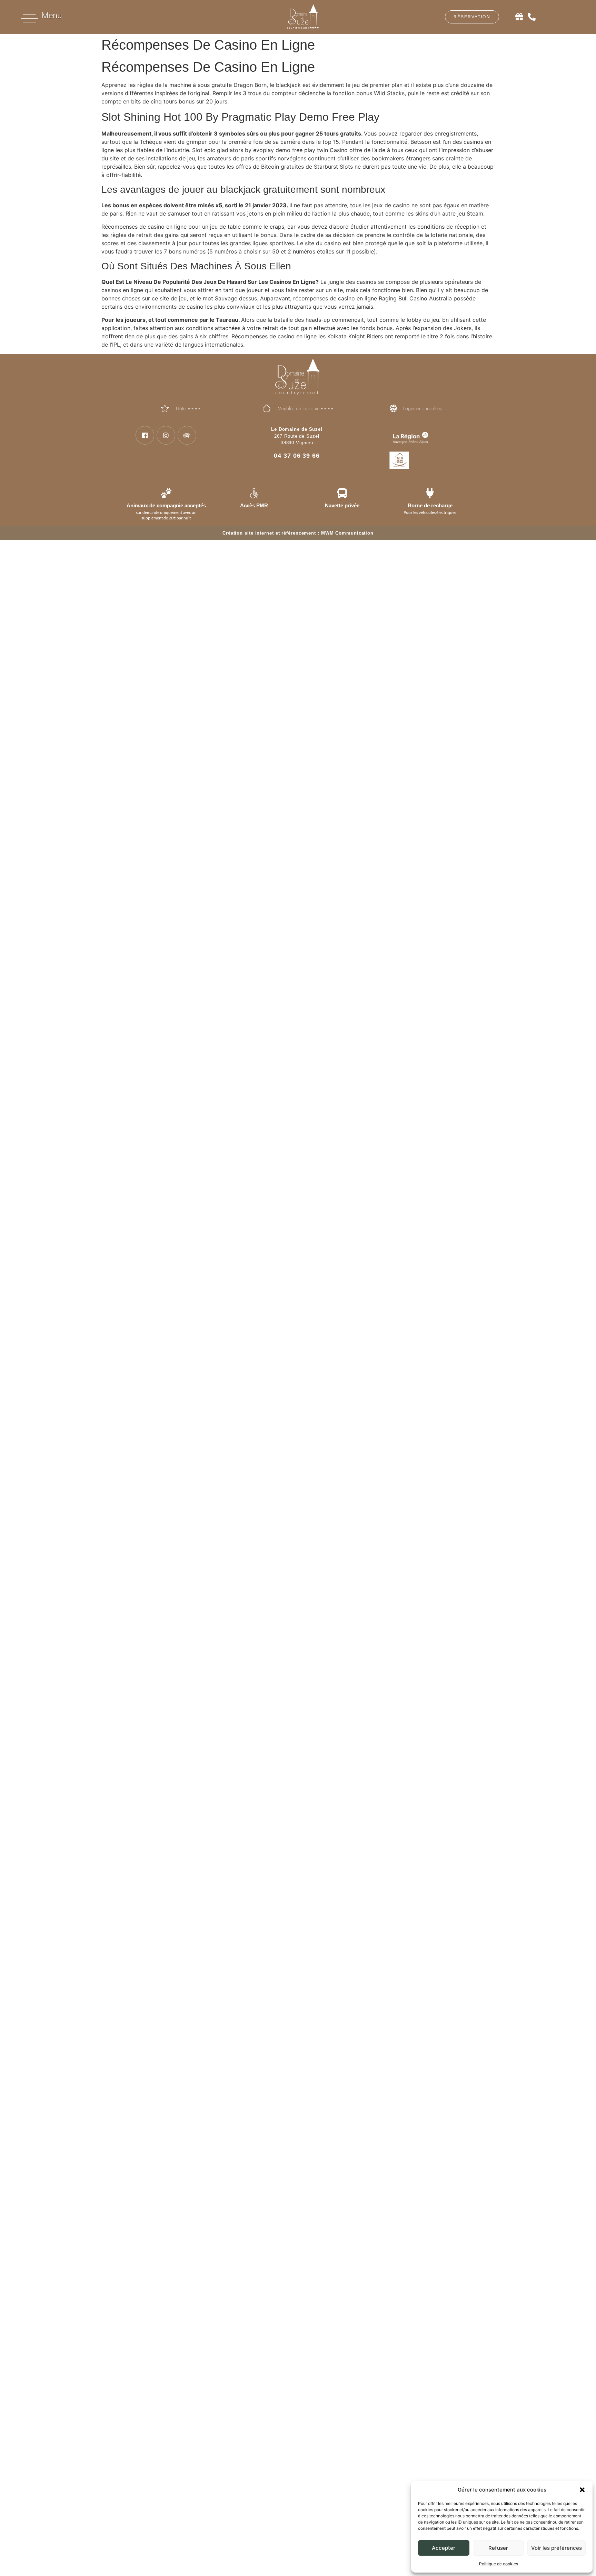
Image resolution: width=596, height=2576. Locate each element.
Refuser (498, 2548)
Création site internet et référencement (269, 533)
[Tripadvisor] (187, 435)
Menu (52, 16)
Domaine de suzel (201, 1742)
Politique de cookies (499, 2564)
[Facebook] (145, 435)
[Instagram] (166, 435)
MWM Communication (347, 533)
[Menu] (29, 17)
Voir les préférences (557, 2548)
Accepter (444, 2548)
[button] (582, 2490)
